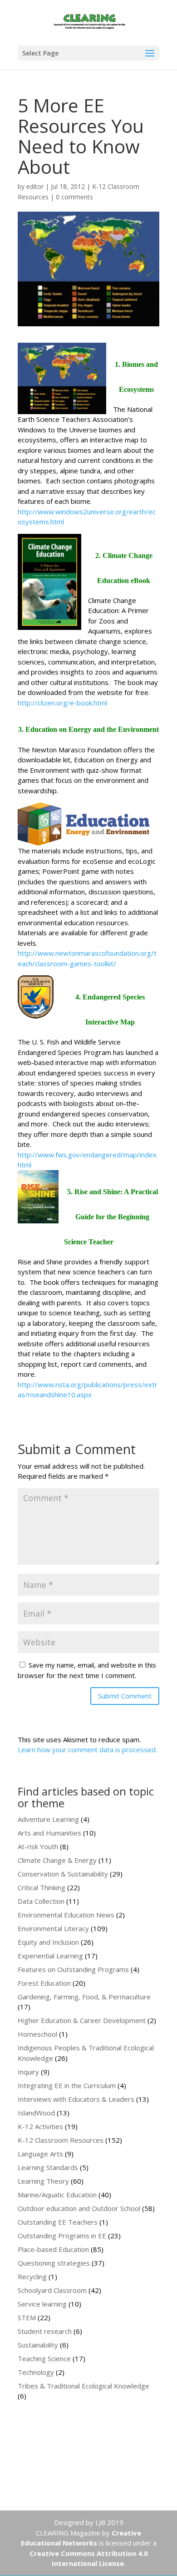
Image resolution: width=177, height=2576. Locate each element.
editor (35, 186)
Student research (45, 2331)
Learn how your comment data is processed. (87, 1749)
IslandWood (36, 2113)
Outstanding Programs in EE (62, 2236)
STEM (27, 2317)
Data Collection (41, 1901)
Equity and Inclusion (48, 1942)
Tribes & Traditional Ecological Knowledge (84, 2386)
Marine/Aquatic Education (57, 2195)
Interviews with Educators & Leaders (76, 2099)
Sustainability (38, 2345)
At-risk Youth (38, 1846)
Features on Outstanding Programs (73, 1969)
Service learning (42, 2304)
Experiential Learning (50, 1956)
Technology (36, 2372)
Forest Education (44, 1983)
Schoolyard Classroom (52, 2290)
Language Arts (40, 2154)
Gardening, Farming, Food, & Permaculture (84, 1997)
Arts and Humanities (49, 1833)
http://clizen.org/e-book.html (62, 703)
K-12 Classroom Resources (61, 2140)
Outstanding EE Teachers (58, 2222)
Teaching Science (44, 2358)
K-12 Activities (40, 2126)
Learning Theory (43, 2181)
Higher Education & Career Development (82, 2020)
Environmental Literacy (53, 1928)
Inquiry (28, 2072)
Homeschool (37, 2034)
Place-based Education (53, 2249)
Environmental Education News (66, 1915)
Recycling (32, 2277)
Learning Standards (48, 2167)
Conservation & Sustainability (63, 1874)
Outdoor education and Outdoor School (79, 2208)
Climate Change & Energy (57, 1860)
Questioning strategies (54, 2263)
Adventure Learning (48, 1819)
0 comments (74, 197)
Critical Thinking (42, 1887)
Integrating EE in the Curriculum (67, 2085)
